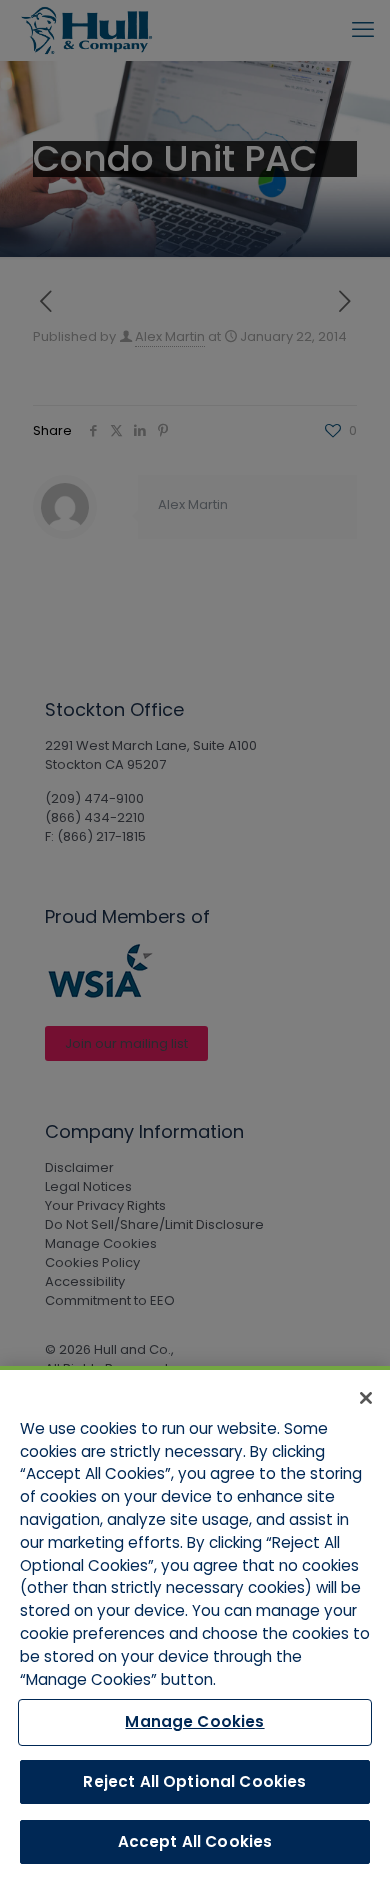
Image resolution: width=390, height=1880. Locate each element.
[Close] (366, 1398)
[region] (195, 1623)
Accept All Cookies (195, 1841)
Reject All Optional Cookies (194, 1781)
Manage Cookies (194, 1721)
